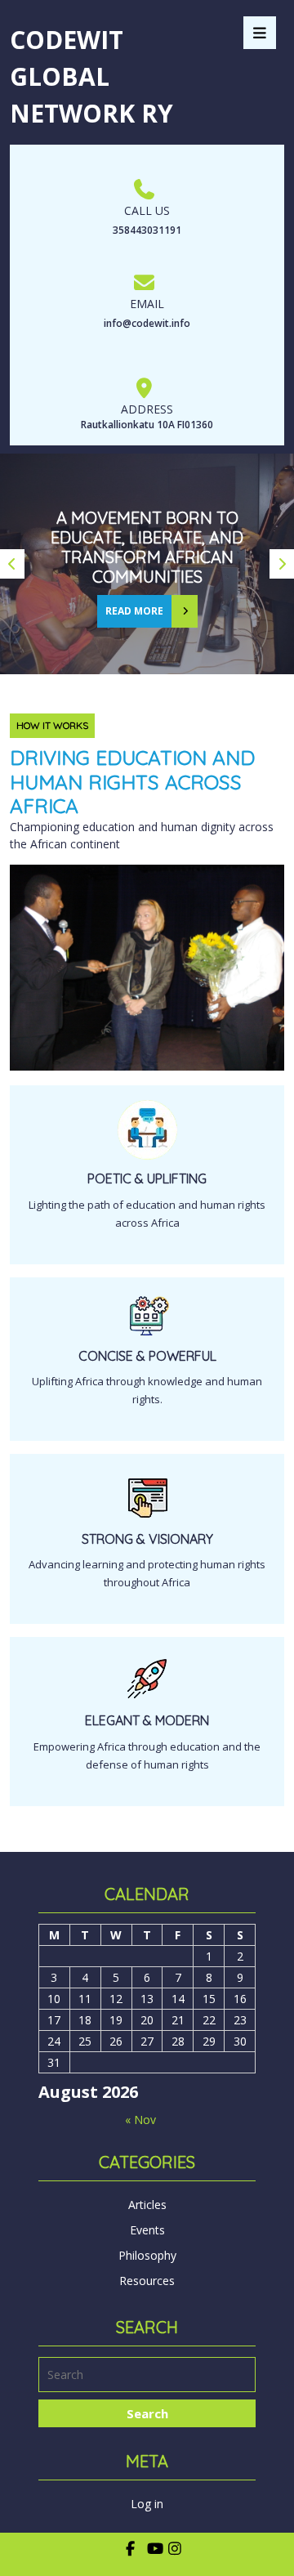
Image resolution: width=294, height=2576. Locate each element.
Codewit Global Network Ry (91, 76)
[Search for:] (147, 2377)
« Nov (140, 2120)
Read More (130, 606)
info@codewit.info (147, 323)
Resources (147, 2281)
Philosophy (147, 2255)
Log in (147, 2504)
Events (147, 2230)
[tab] (260, 33)
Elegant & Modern (147, 1720)
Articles (147, 2205)
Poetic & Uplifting (147, 1178)
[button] (12, 564)
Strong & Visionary (147, 1539)
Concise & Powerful (147, 1356)
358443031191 (147, 230)
